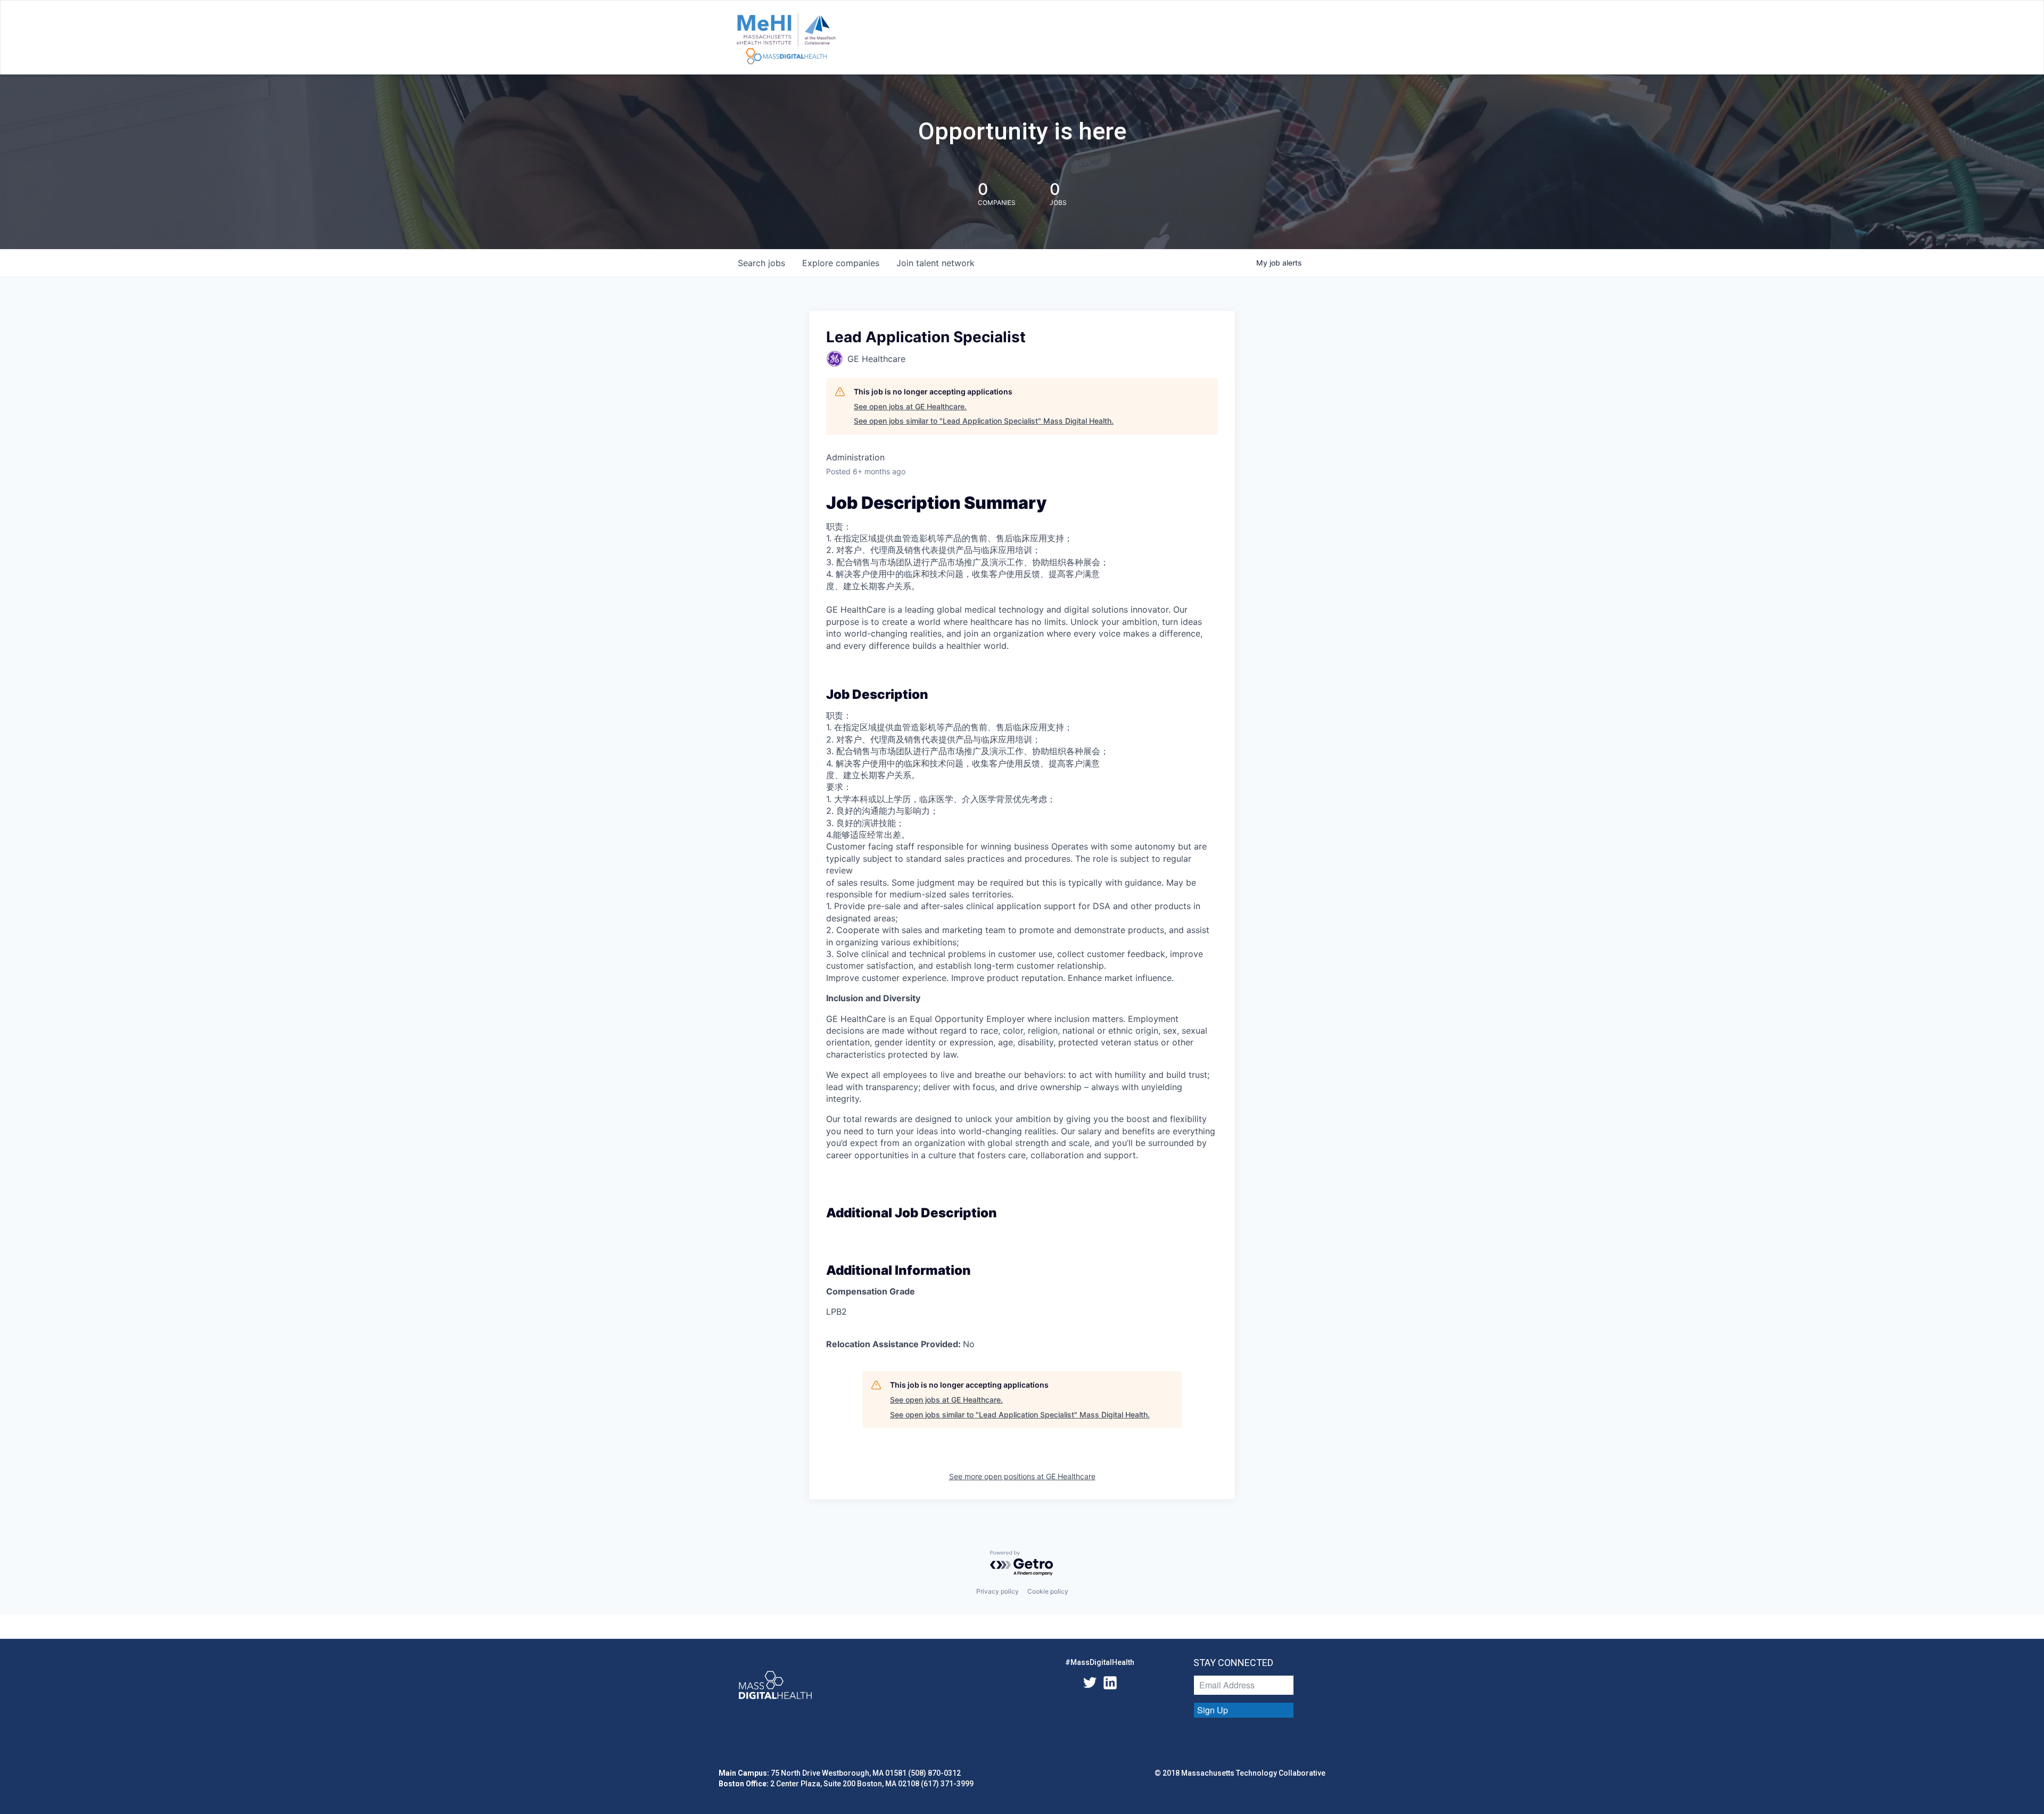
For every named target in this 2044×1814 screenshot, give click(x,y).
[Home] (786, 39)
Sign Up (1213, 1710)
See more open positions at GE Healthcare (1022, 1476)
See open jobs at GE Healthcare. (910, 406)
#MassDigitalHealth (1100, 1662)
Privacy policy (998, 1591)
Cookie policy (1048, 1591)
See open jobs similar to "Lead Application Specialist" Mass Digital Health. (984, 421)
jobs (761, 263)
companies (841, 263)
